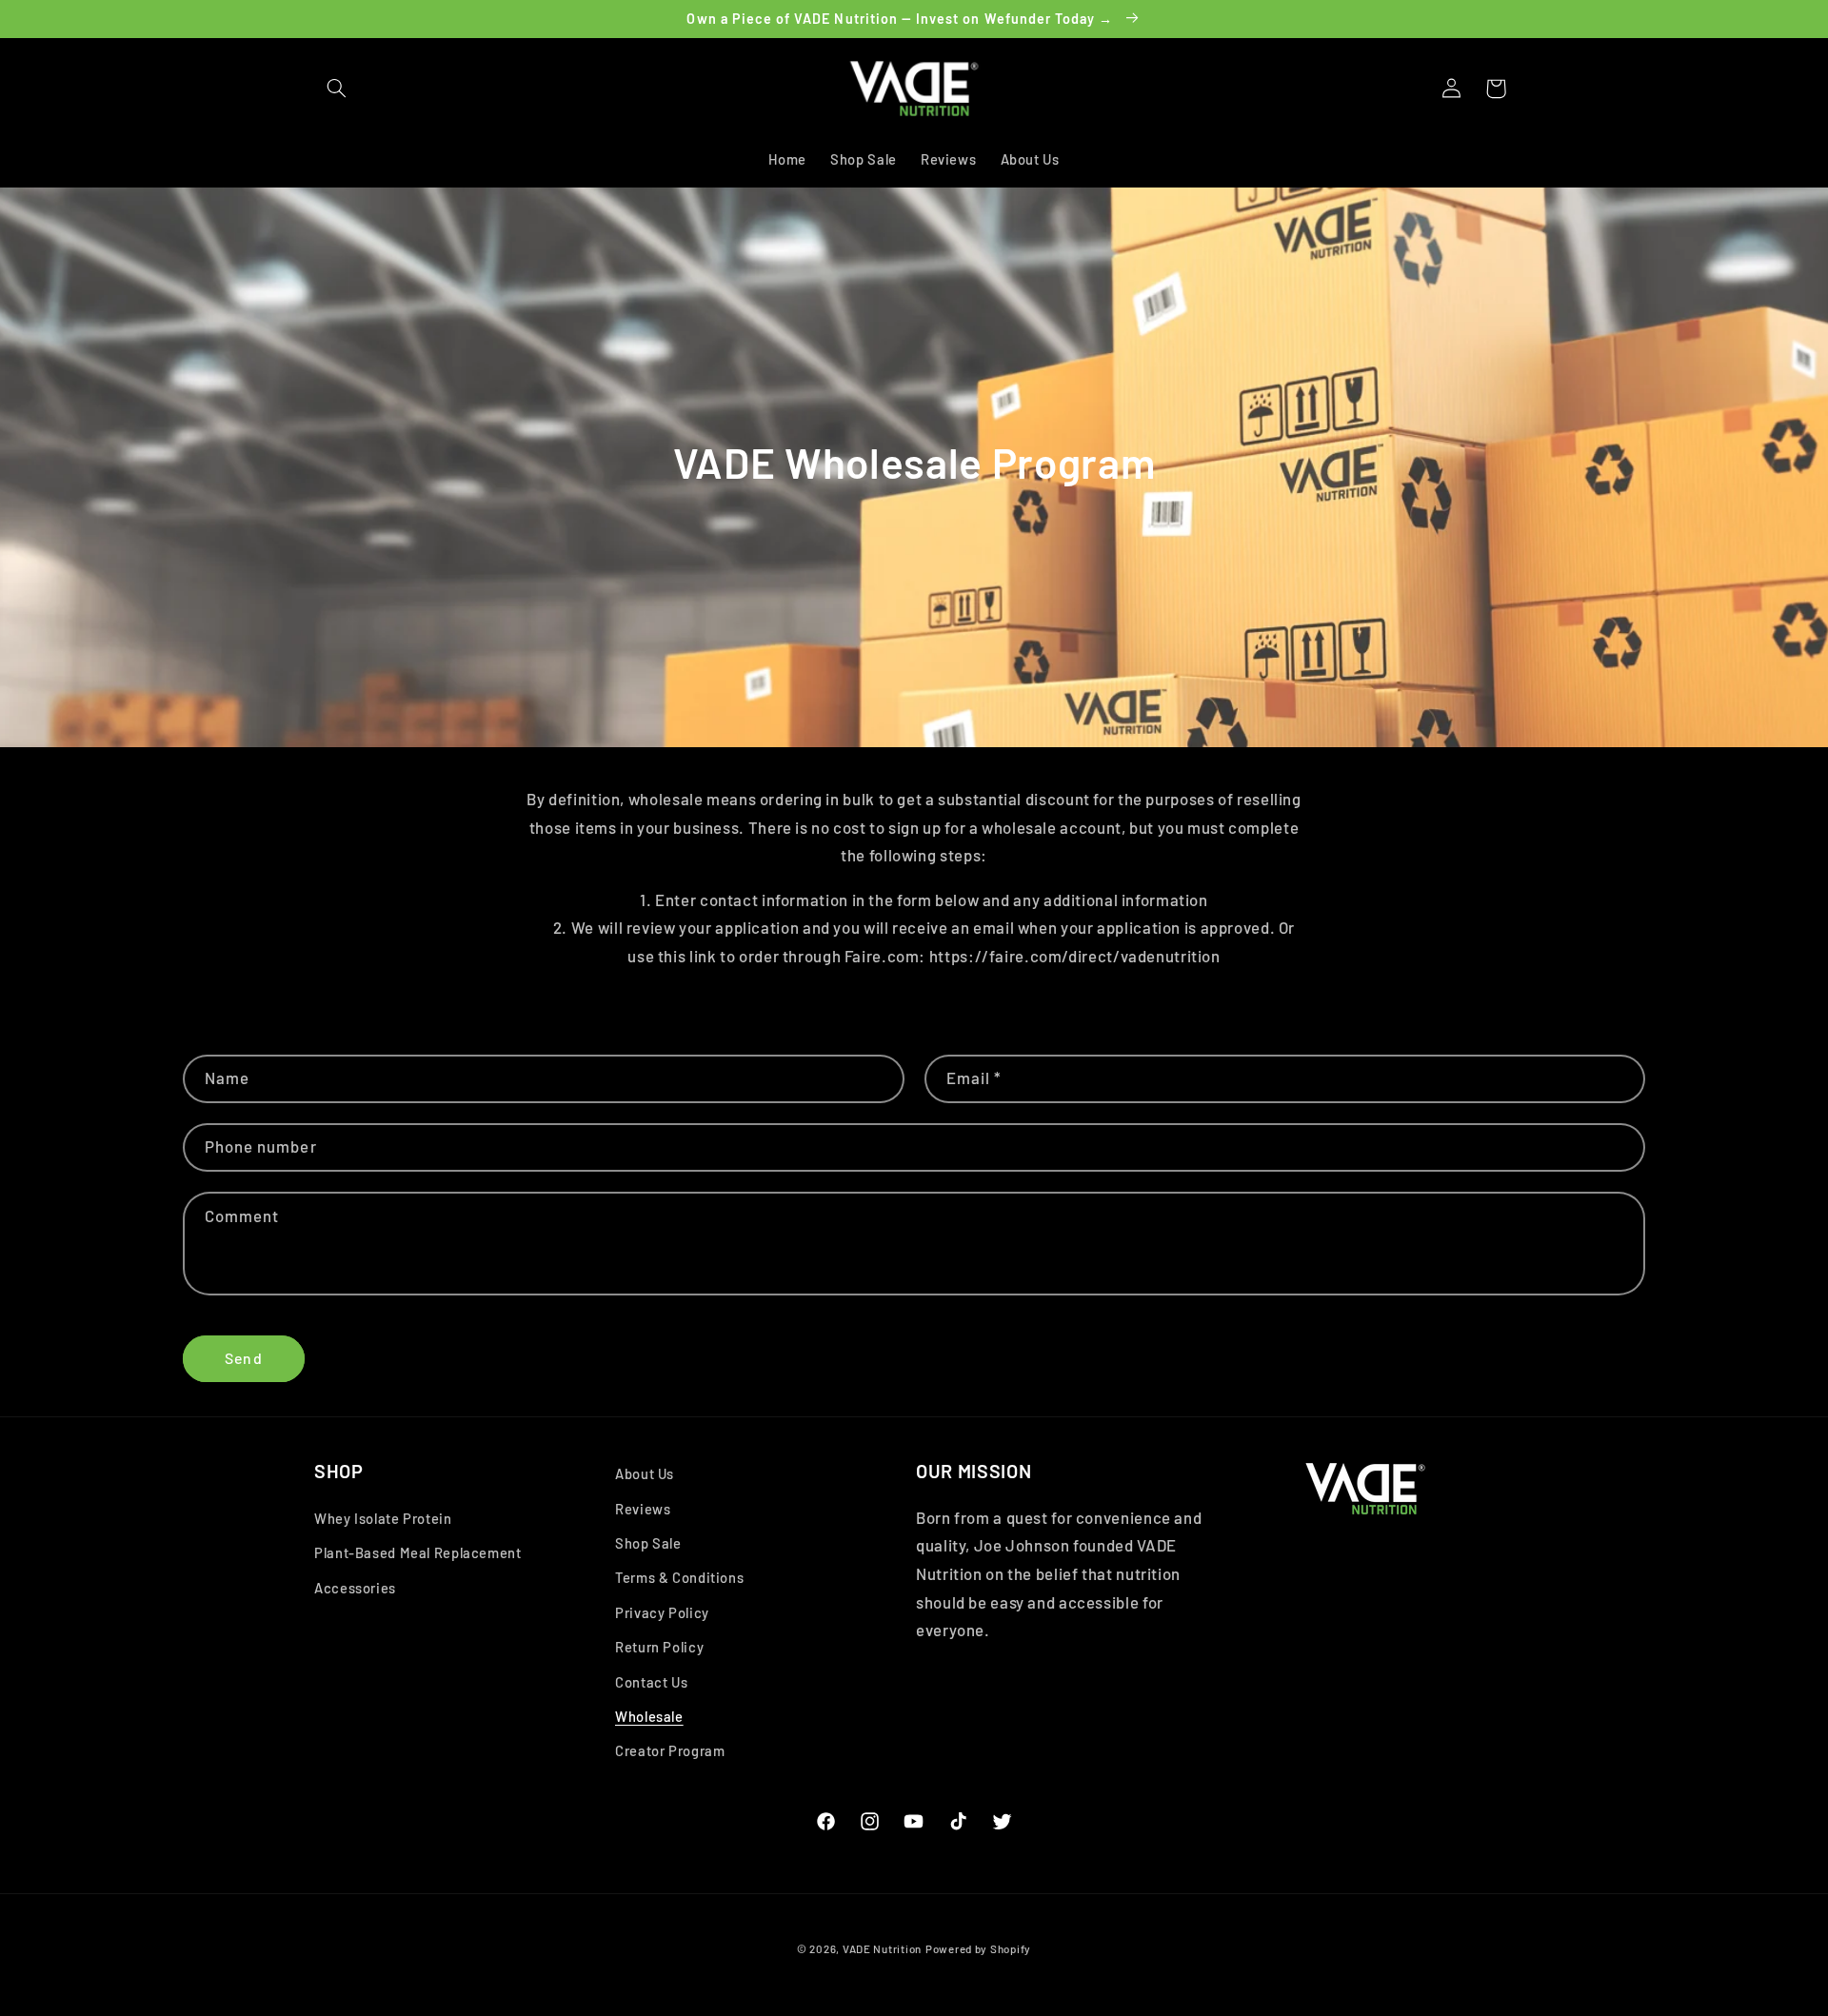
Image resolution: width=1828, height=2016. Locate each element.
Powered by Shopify (978, 1948)
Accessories (355, 1588)
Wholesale (649, 1716)
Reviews (643, 1509)
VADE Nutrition (882, 1948)
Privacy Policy (662, 1612)
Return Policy (659, 1647)
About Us (645, 1473)
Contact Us (651, 1682)
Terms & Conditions (679, 1577)
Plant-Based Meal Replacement (418, 1552)
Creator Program (670, 1750)
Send (243, 1358)
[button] (336, 89)
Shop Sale (648, 1543)
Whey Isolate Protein (383, 1518)
